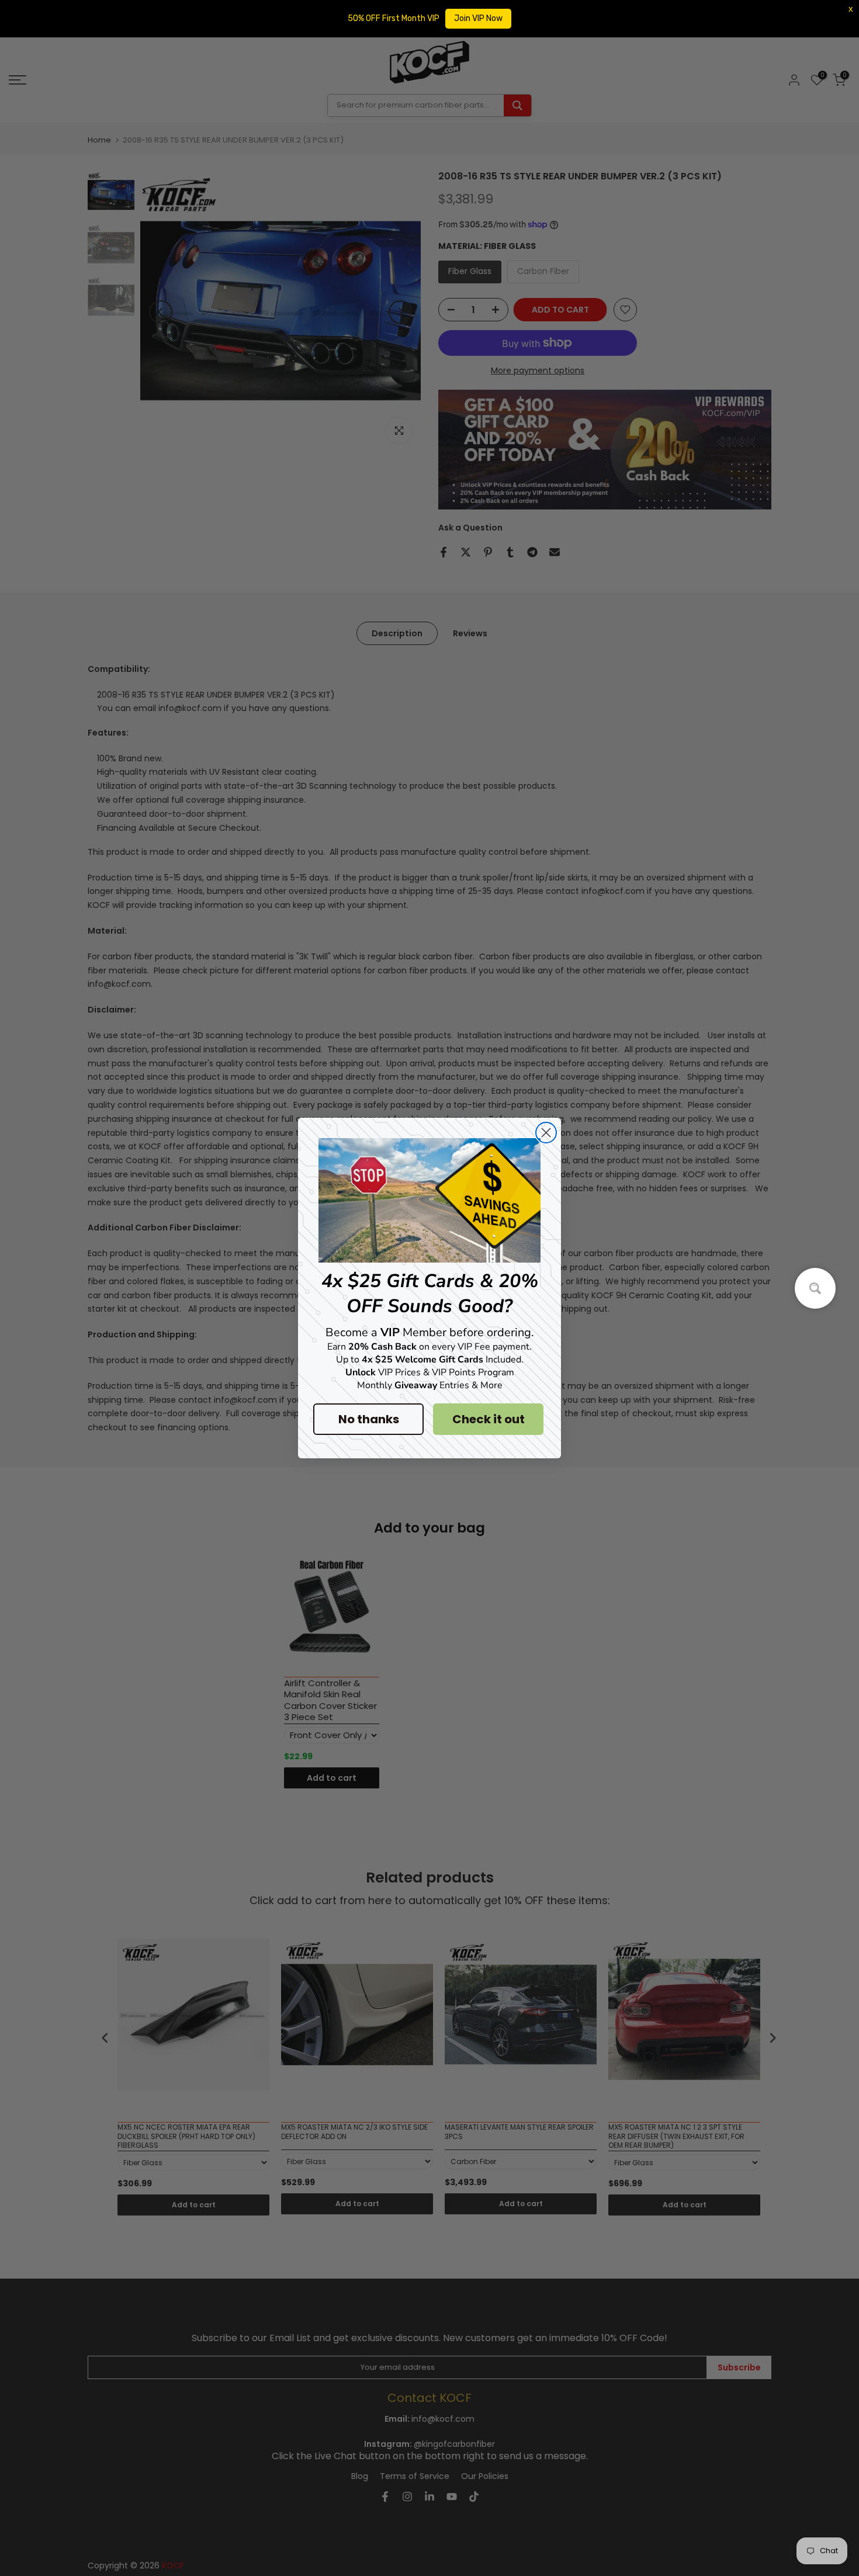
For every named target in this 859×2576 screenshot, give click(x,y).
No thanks (369, 1419)
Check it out (489, 1419)
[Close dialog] (546, 1133)
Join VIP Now (478, 18)
